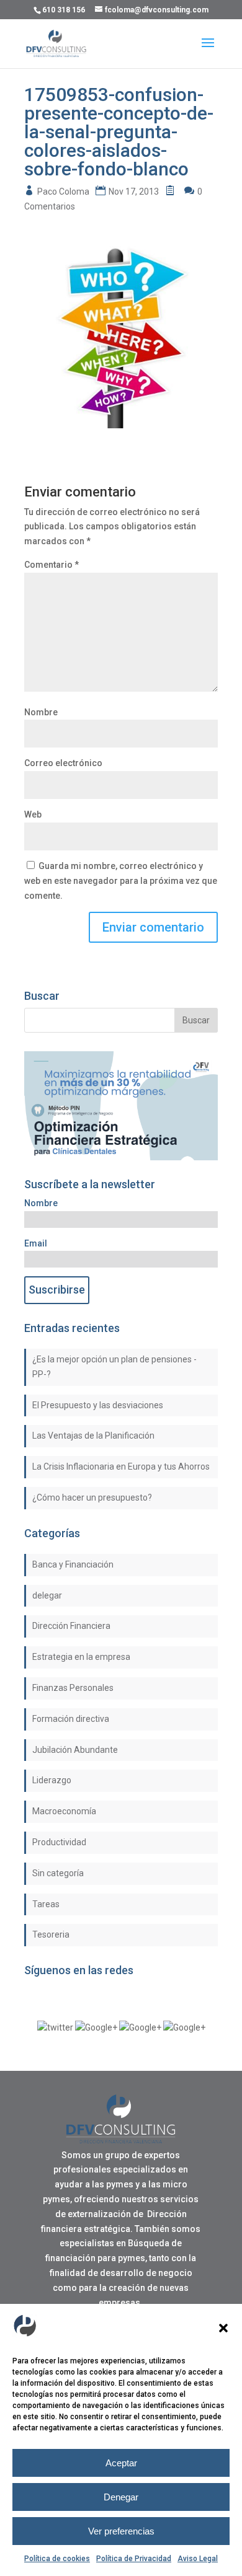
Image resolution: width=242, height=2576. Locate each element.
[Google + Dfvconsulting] (96, 2027)
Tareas (46, 1904)
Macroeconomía (64, 1811)
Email (36, 1243)
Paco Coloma (63, 192)
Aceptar (121, 2463)
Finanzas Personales (73, 1688)
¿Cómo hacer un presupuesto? (92, 1498)
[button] (223, 2328)
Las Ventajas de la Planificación (93, 1436)
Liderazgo (52, 1780)
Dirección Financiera (71, 1626)
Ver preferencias (121, 2531)
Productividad (59, 1842)
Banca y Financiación (73, 1564)
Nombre (41, 712)
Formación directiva (71, 1719)
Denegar (121, 2497)
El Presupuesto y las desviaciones (98, 1405)
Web (33, 814)
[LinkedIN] (140, 2027)
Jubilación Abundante (75, 1750)
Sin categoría (58, 1873)
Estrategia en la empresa (81, 1657)
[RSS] (184, 2027)
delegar (47, 1595)
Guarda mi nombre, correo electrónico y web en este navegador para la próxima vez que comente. (121, 881)
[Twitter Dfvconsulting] (55, 2027)
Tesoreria (51, 1934)
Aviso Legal (198, 2559)
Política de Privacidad (134, 2559)
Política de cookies (57, 2559)
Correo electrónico (63, 763)
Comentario (52, 565)
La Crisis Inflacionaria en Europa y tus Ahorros (121, 1467)
